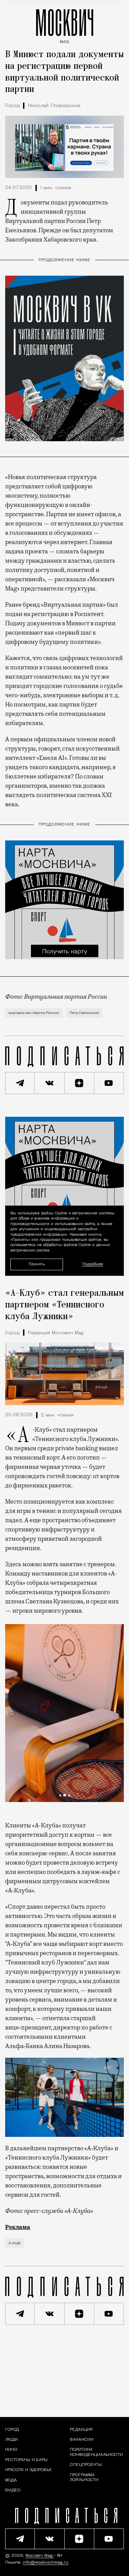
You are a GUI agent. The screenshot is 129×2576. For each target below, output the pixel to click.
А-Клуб (14, 2243)
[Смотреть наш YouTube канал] (109, 1083)
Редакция (81, 2430)
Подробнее (93, 1264)
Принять (37, 1264)
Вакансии (82, 2440)
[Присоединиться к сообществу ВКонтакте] (50, 1083)
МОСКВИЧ (65, 25)
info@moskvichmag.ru (46, 2563)
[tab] (60, 1795)
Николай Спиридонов (54, 106)
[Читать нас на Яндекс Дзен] (79, 1083)
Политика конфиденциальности (96, 2452)
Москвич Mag (40, 2556)
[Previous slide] (12, 1713)
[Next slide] (117, 1713)
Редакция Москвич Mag (56, 1333)
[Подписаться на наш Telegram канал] (20, 1083)
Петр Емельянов (84, 1013)
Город (12, 106)
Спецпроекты (86, 2465)
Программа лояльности (84, 2478)
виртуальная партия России (34, 1013)
